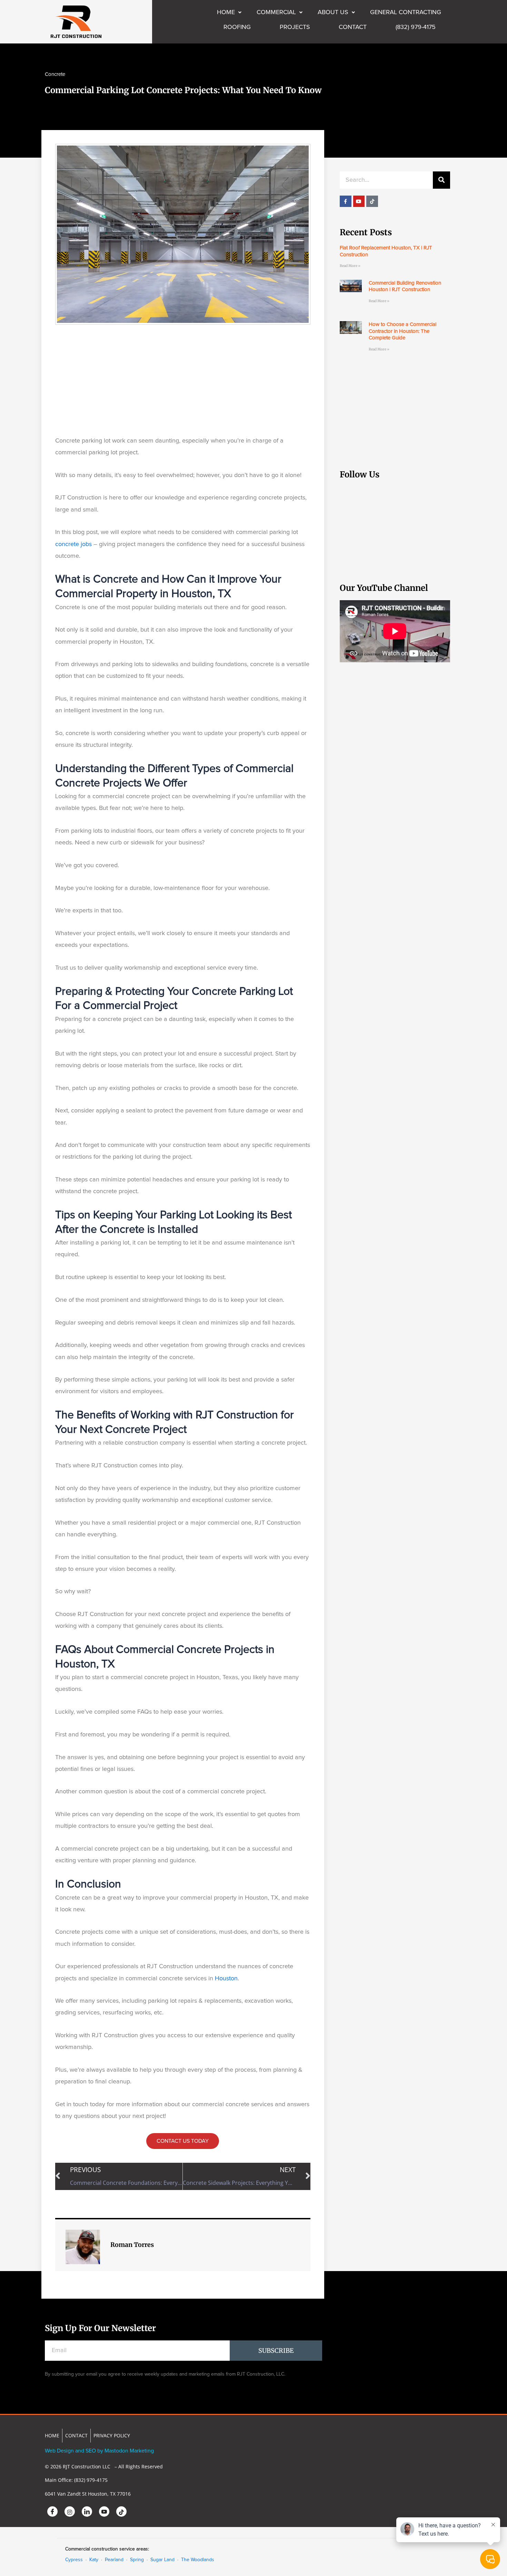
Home (226, 12)
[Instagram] (70, 2511)
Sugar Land (162, 2560)
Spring (137, 2560)
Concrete (55, 74)
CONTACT (353, 27)
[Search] (441, 180)
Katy (94, 2560)
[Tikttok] (121, 2511)
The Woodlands (198, 2560)
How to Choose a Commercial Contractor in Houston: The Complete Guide (402, 331)
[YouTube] (104, 2511)
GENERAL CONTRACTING (406, 12)
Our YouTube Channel (384, 588)
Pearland (114, 2560)
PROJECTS (295, 27)
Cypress (74, 2560)
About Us (333, 12)
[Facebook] (52, 2511)
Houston (226, 1979)
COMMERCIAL (276, 12)
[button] (229, 12)
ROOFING (237, 27)
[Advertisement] (183, 380)
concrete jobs (73, 544)
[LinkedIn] (87, 2511)
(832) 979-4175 (416, 27)
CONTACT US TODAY (183, 2141)
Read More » (350, 266)
